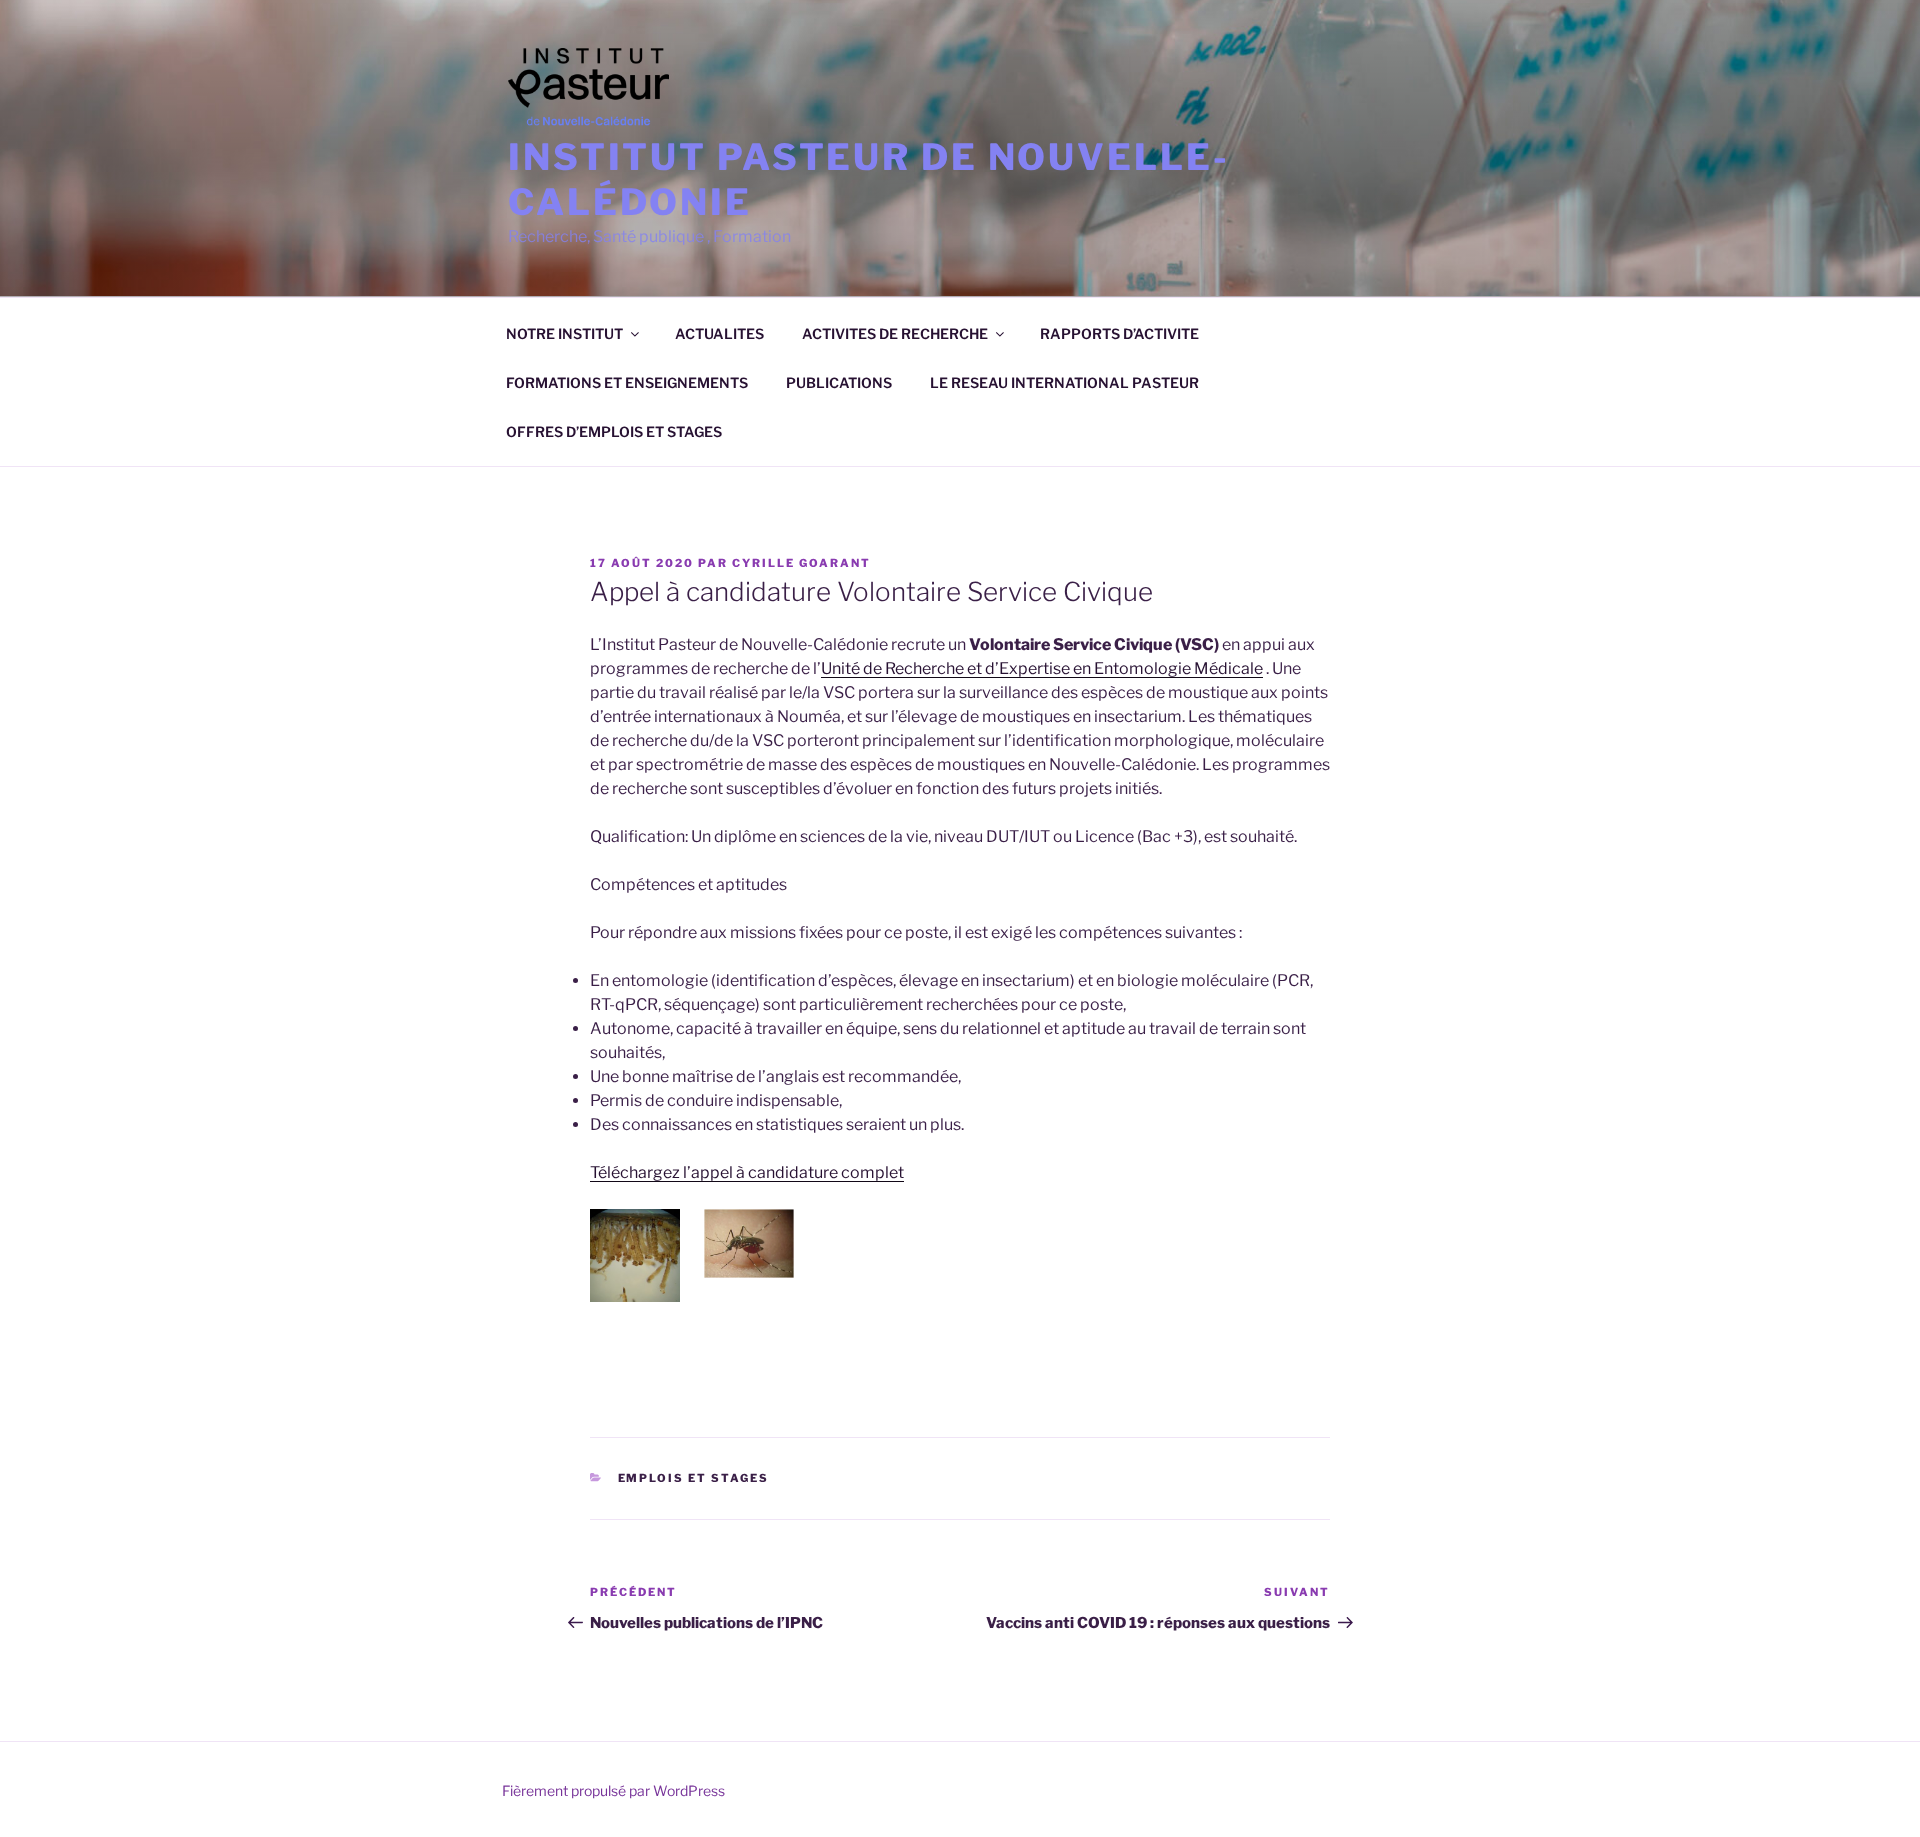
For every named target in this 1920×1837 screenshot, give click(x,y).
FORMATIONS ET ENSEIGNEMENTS (627, 382)
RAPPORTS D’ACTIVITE (1119, 333)
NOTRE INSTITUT (564, 333)
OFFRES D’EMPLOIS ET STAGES (614, 431)
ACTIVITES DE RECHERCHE (895, 333)
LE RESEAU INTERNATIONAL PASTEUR (1064, 382)
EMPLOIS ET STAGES (694, 1478)
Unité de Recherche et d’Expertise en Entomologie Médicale (1042, 668)
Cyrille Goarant (801, 563)
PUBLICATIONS (839, 382)
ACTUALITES (719, 333)
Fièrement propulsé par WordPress (613, 1790)
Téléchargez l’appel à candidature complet (747, 1172)
